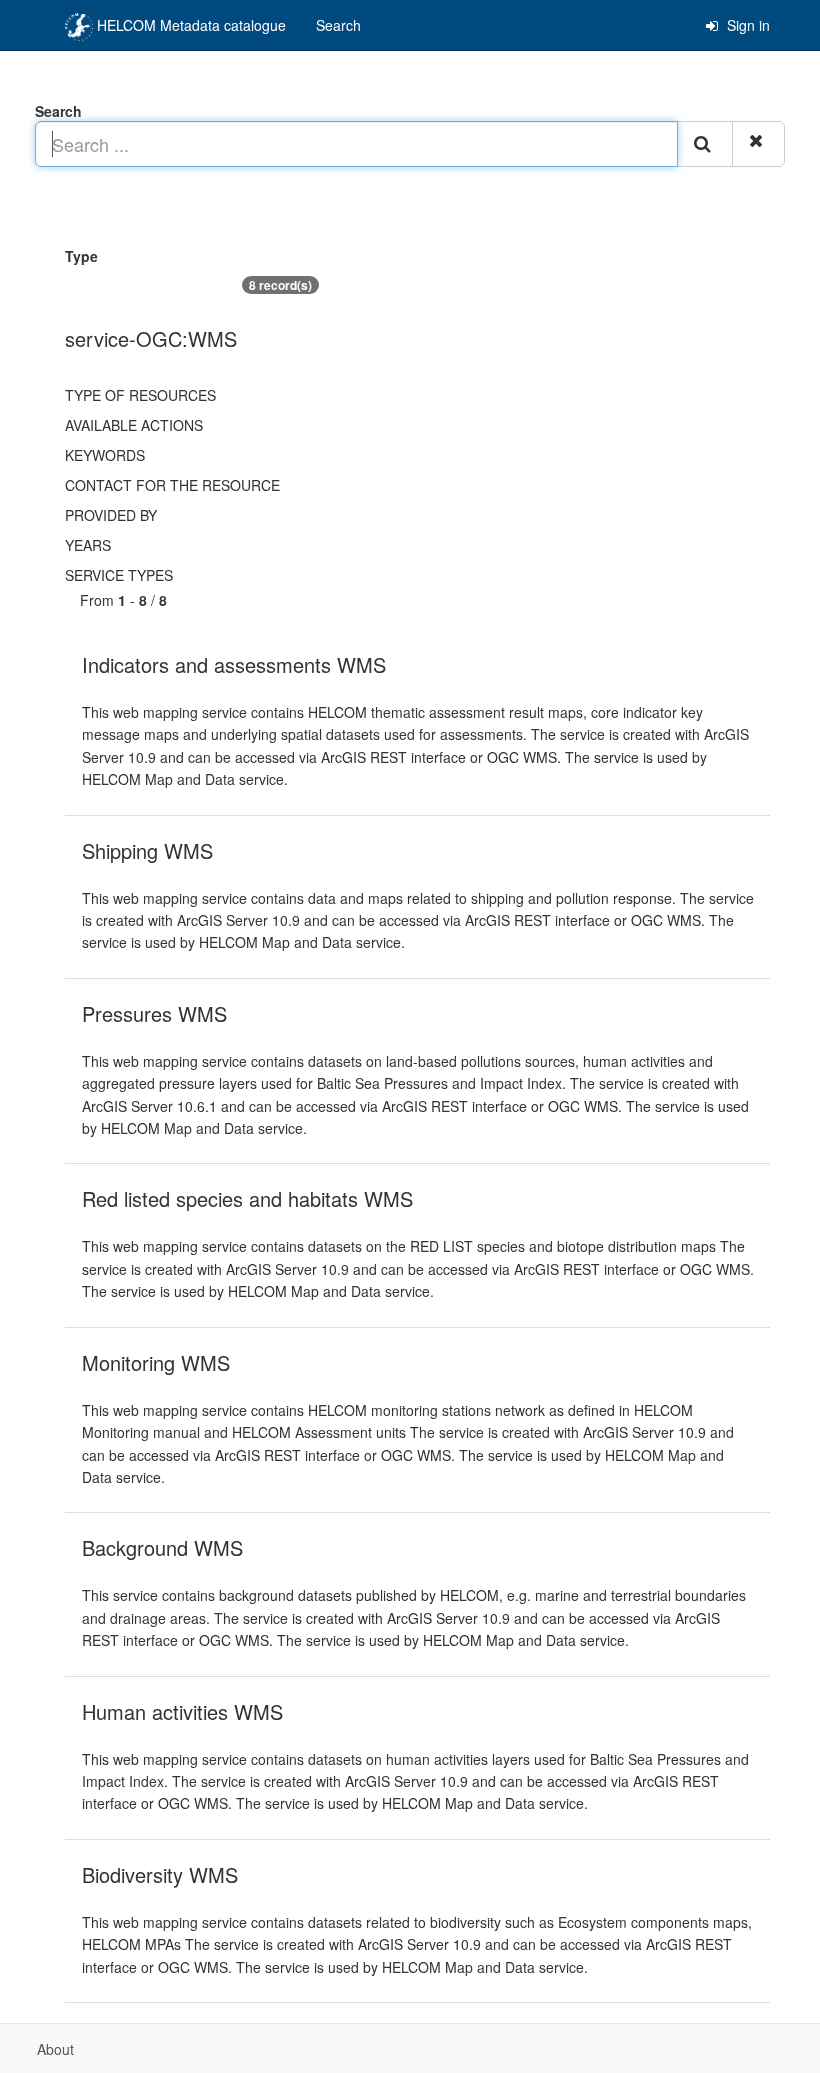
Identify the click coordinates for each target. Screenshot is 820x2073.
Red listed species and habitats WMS (247, 1198)
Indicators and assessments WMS (234, 664)
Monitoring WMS (156, 1362)
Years (88, 545)
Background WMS (162, 1547)
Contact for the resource (172, 485)
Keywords (105, 455)
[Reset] (758, 144)
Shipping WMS (147, 850)
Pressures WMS (154, 1013)
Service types (119, 575)
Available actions (134, 425)
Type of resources (140, 395)
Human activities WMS (182, 1711)
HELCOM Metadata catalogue (189, 25)
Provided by (111, 515)
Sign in (746, 25)
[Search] (705, 144)
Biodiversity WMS (160, 1874)
